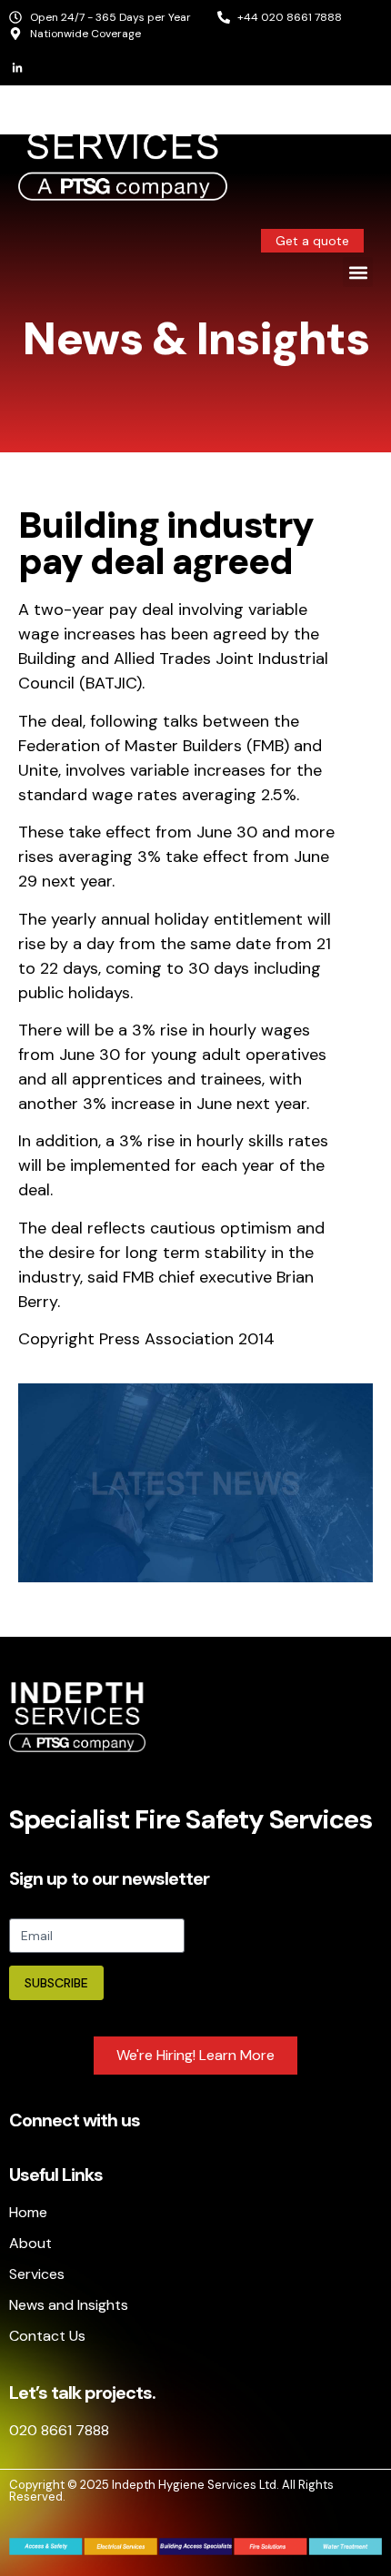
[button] (358, 272)
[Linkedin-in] (17, 68)
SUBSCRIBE (56, 1983)
